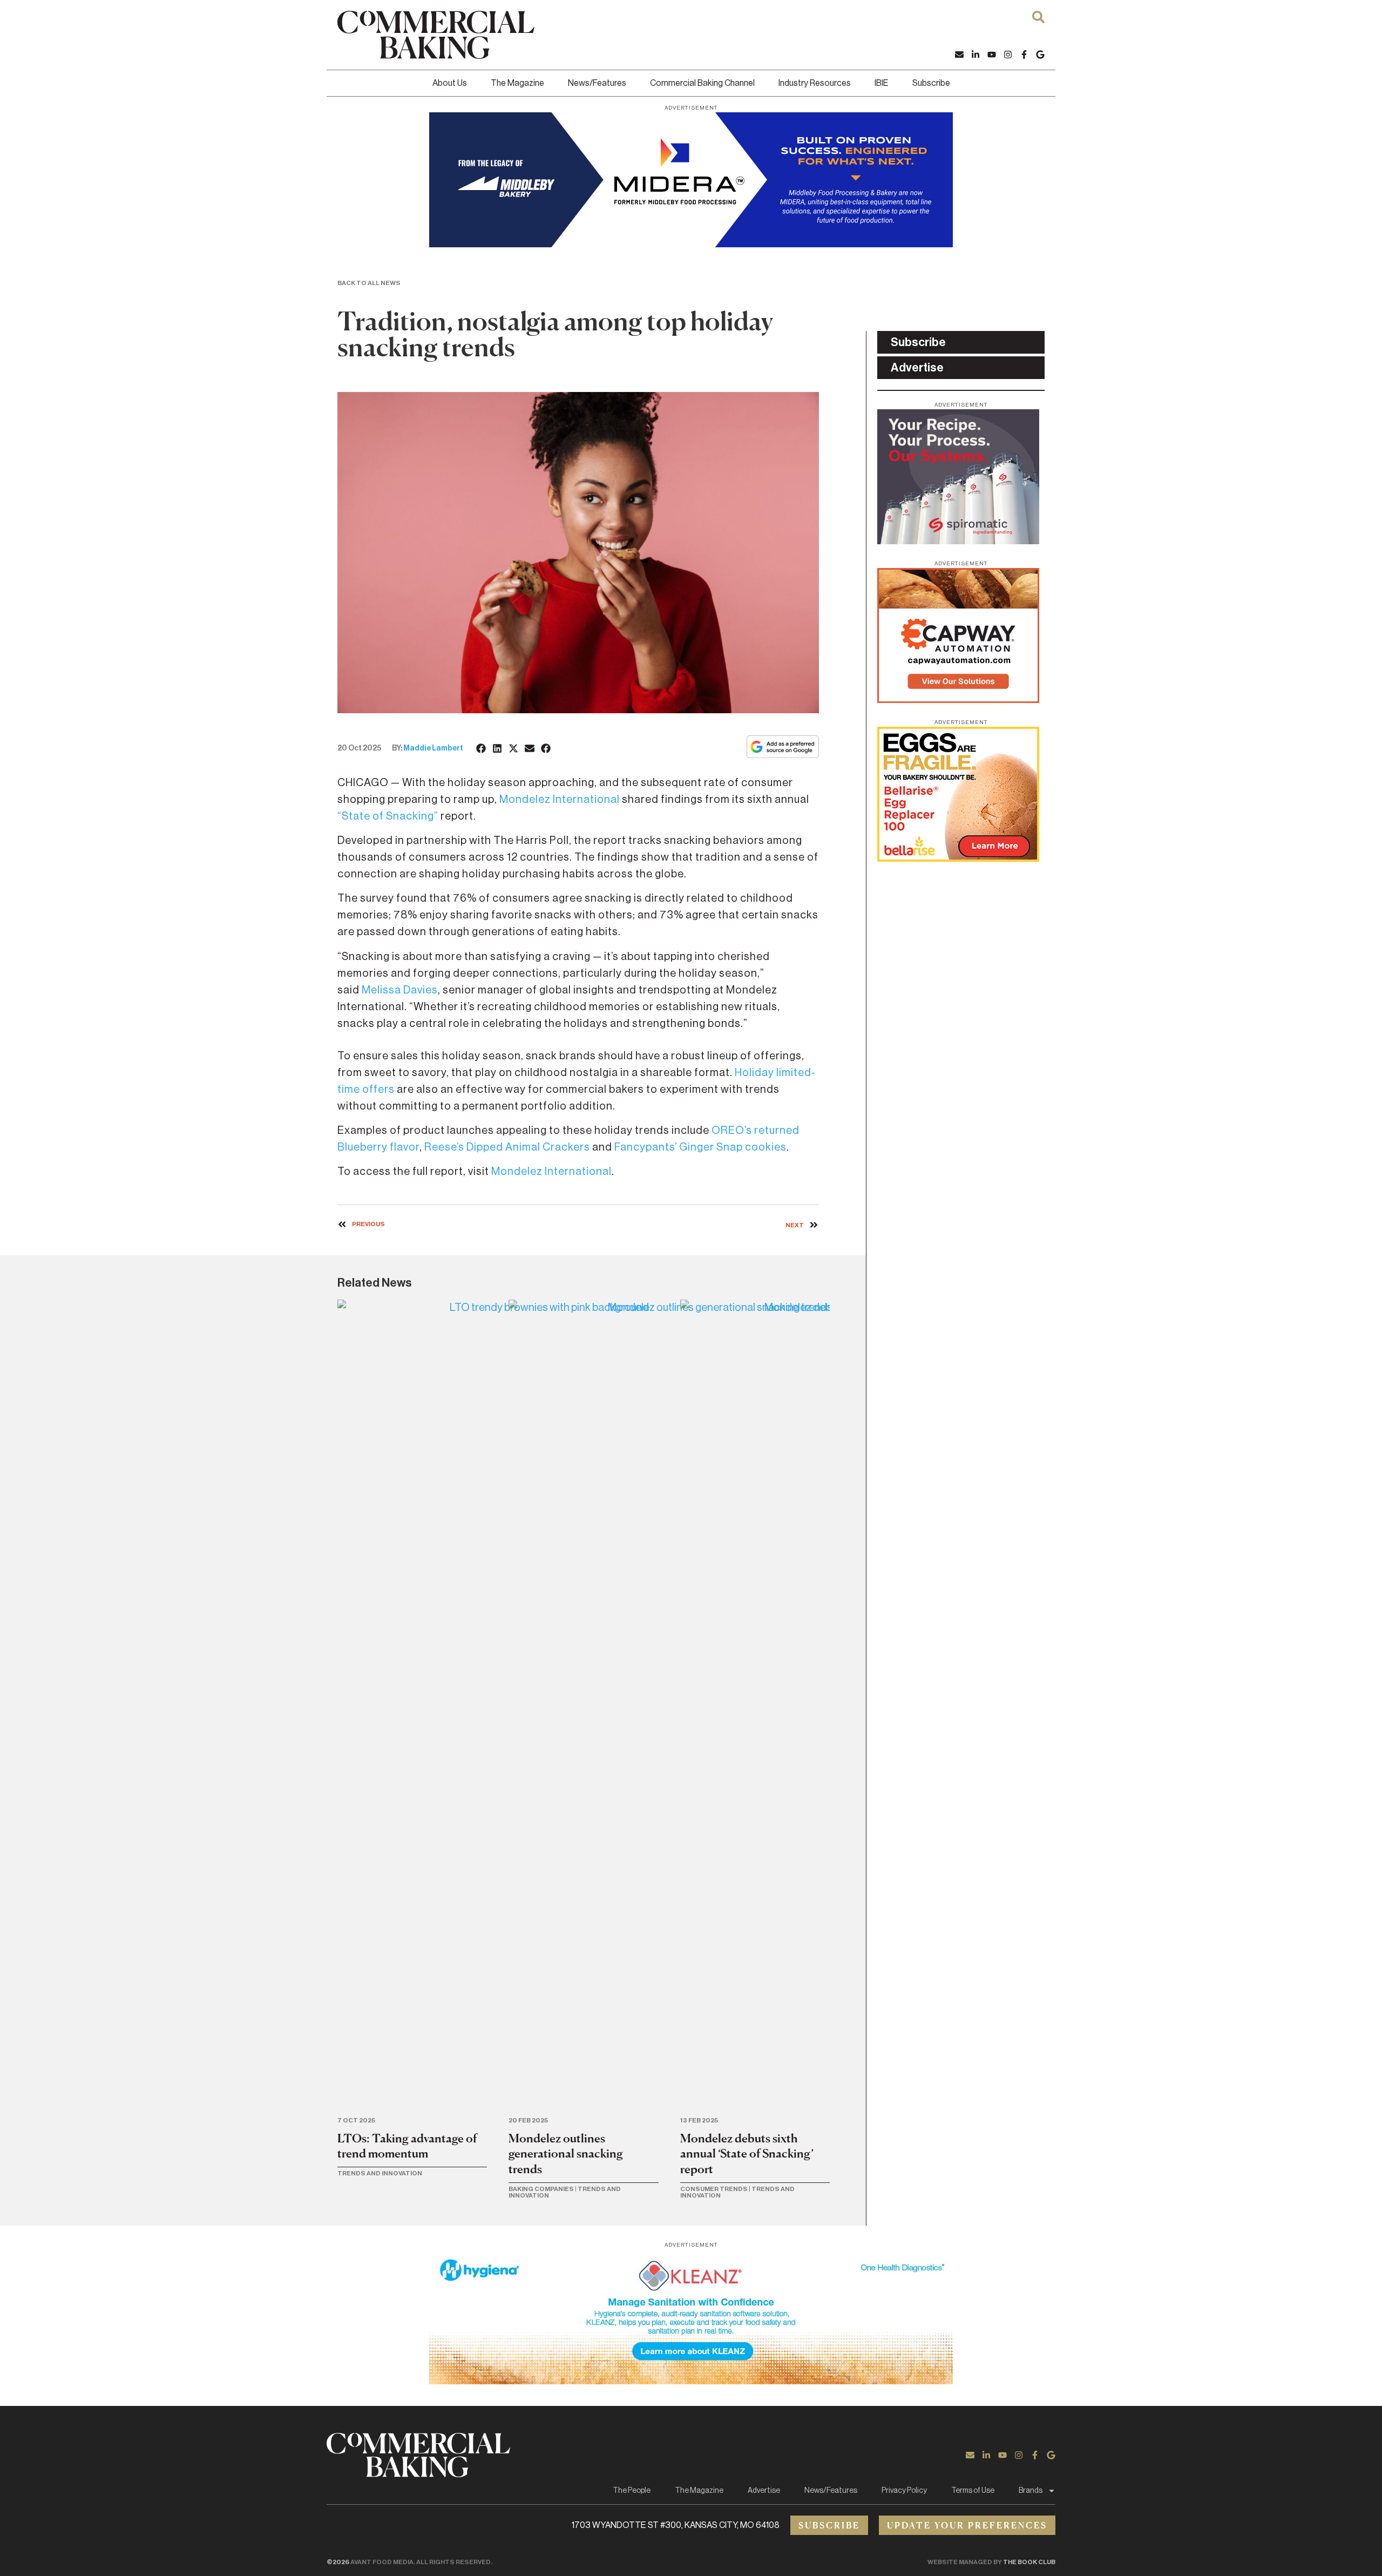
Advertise (764, 2491)
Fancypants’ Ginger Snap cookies (700, 1147)
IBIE (882, 83)
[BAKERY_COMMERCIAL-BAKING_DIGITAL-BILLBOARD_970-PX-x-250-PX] (691, 244)
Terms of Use (973, 2491)
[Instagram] (1008, 55)
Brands (1031, 2491)
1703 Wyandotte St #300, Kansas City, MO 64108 (676, 2525)
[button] (482, 748)
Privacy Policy (904, 2491)
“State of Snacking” (388, 816)
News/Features (597, 83)
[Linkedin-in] (975, 55)
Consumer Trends (714, 2189)
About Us (450, 83)
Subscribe (931, 83)
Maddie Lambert (433, 748)
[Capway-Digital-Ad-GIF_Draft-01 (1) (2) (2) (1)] (958, 700)
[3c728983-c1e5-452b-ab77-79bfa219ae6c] (958, 541)
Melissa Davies (400, 990)
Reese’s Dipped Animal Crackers (507, 1147)
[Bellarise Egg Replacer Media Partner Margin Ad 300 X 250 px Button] (958, 858)
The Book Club (1029, 2562)
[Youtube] (992, 55)
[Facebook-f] (1024, 55)
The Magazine (517, 83)
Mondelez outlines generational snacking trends (566, 2154)
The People (632, 2491)
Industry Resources (815, 83)
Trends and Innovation (380, 2173)
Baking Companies (541, 2189)
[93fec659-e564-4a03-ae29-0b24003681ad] (691, 2381)
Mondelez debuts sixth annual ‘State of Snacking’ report (747, 2154)
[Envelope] (959, 55)
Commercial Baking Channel (702, 83)
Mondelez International (560, 800)
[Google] (1040, 55)
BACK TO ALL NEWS (369, 283)
